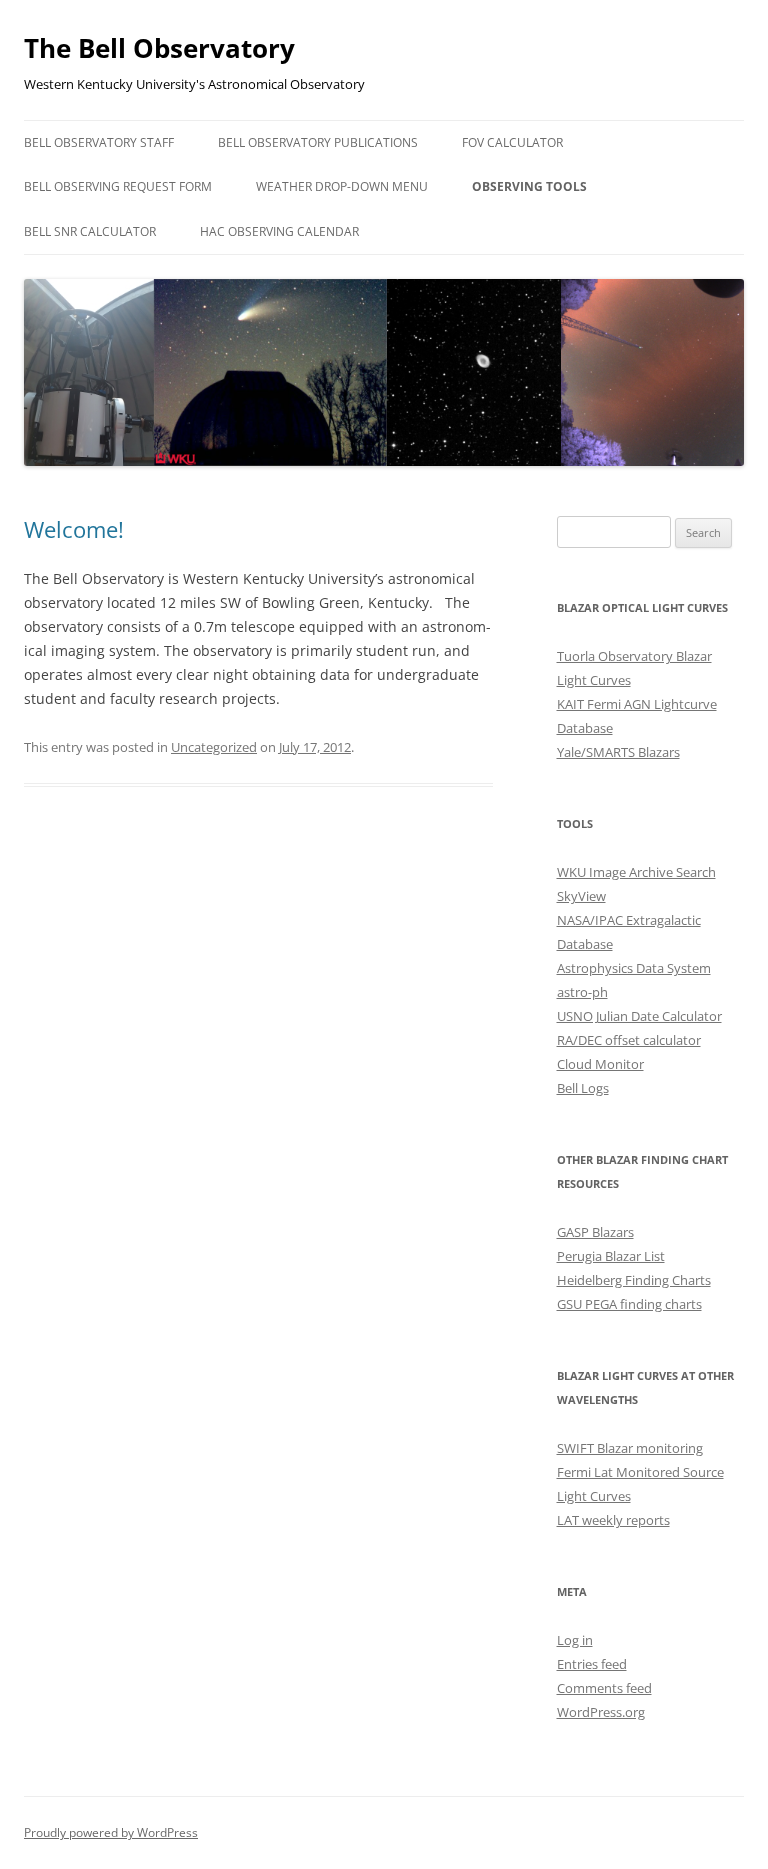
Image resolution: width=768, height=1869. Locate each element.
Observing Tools (529, 186)
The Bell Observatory (159, 48)
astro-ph (582, 992)
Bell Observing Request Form (118, 186)
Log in (575, 1640)
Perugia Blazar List (611, 1256)
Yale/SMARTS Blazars (618, 752)
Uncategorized (214, 747)
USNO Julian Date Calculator (639, 1016)
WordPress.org (601, 1712)
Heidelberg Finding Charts (634, 1280)
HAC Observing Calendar (279, 231)
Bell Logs (583, 1088)
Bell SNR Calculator (90, 231)
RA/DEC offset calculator (629, 1040)
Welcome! (74, 529)
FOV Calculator (512, 142)
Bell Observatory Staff (99, 142)
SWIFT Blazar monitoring (630, 1448)
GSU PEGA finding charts (629, 1304)
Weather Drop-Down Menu (342, 186)
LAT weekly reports (613, 1520)
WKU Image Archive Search (636, 872)
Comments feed (604, 1688)
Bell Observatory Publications (318, 142)
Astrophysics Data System (634, 968)
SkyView (581, 896)
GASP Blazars (595, 1232)
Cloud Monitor (600, 1064)
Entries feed (592, 1664)
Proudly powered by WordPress (111, 1832)
